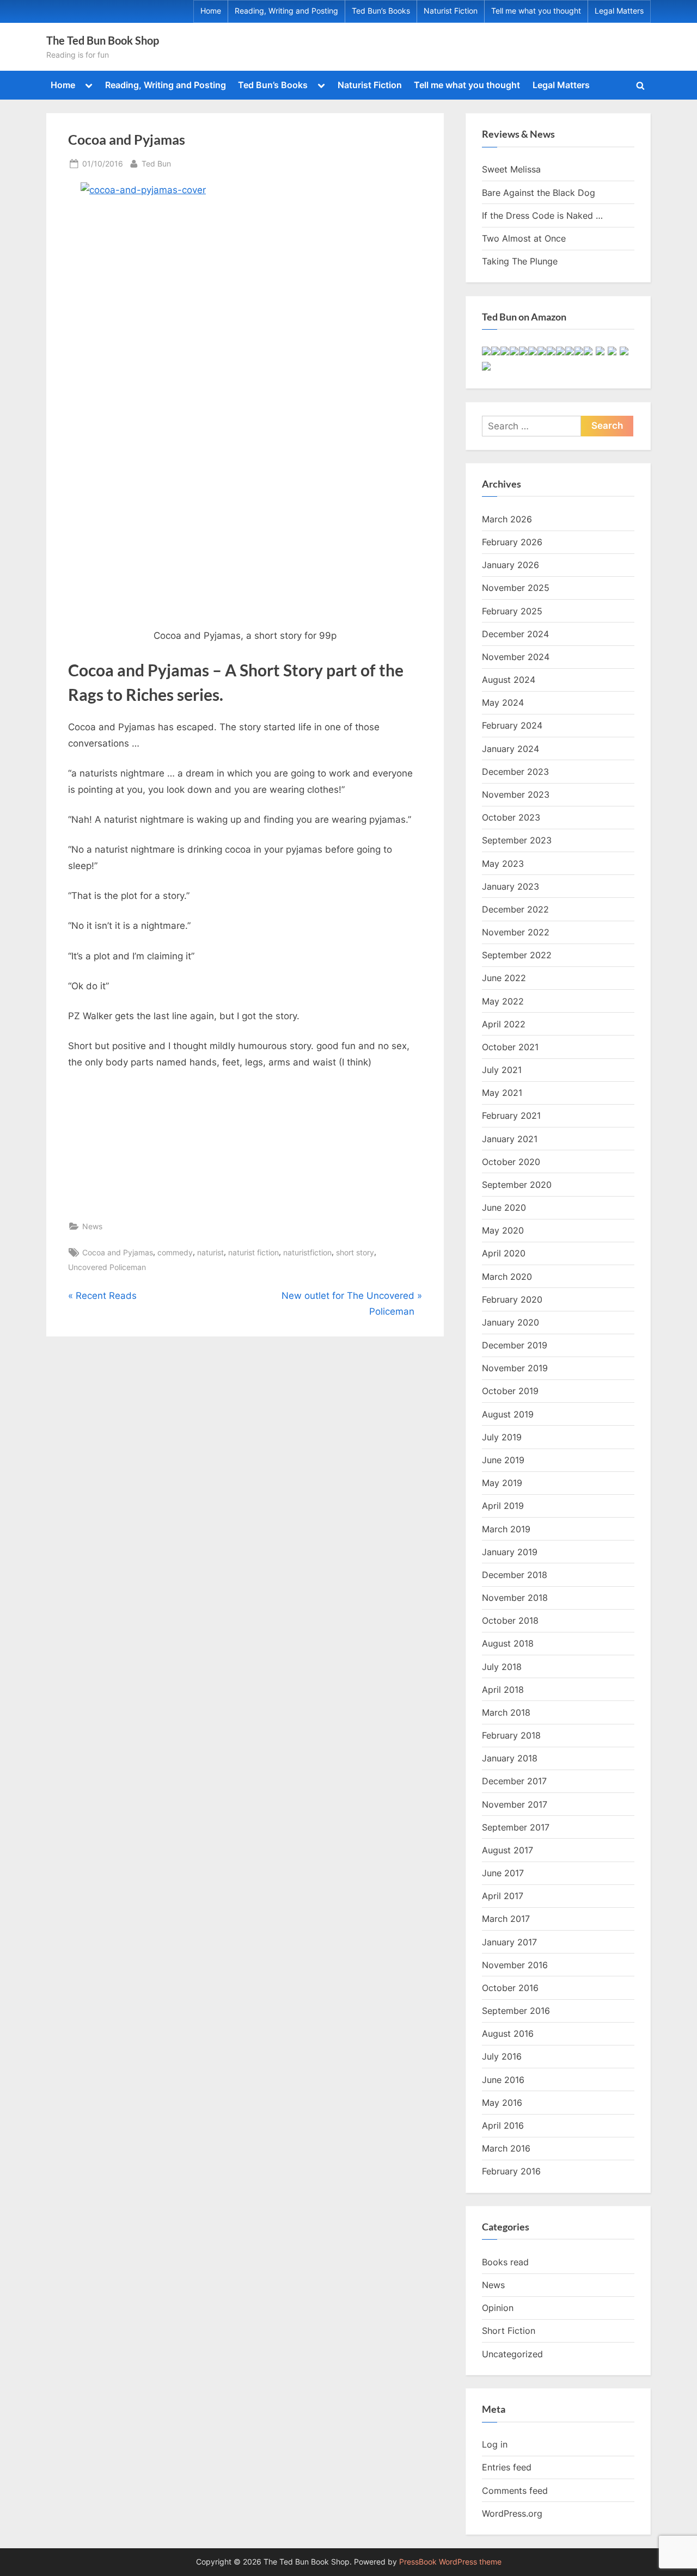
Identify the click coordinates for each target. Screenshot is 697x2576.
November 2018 (515, 1598)
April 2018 (503, 1690)
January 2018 (510, 1758)
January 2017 (509, 1942)
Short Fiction (509, 2331)
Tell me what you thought (536, 11)
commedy (175, 1252)
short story (355, 1252)
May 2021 (502, 1093)
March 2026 (507, 519)
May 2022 (503, 1001)
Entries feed (507, 2467)
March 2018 (506, 1712)
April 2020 (504, 1253)
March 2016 (506, 2148)
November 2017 (515, 1804)
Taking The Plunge (520, 261)
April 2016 (503, 2125)
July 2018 (502, 1667)
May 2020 (503, 1230)
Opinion (498, 2308)
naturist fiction (253, 1252)
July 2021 (502, 1070)
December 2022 (515, 909)
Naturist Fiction (451, 11)
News (92, 1226)
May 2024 (503, 702)
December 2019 (515, 1345)
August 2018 (508, 1643)
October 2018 (510, 1620)
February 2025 (512, 611)
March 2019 (506, 1529)
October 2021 (510, 1047)
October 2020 (511, 1162)
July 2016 (502, 2056)
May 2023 (503, 864)
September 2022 (517, 955)
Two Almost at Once (524, 238)
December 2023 (515, 772)
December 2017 (514, 1781)
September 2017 (516, 1827)
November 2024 (516, 657)
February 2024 (512, 725)
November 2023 (516, 794)
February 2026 (512, 542)
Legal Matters (619, 11)
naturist (210, 1252)
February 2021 (511, 1116)
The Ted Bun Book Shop (103, 40)
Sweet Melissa (511, 169)
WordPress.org (512, 2513)
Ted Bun (156, 163)
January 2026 (510, 565)
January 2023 (510, 886)
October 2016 (510, 1988)
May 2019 (502, 1483)
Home (211, 11)
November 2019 (515, 1368)
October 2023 (511, 817)
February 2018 (511, 1735)
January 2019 (510, 1552)
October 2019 (510, 1391)
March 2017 (506, 1919)
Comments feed (515, 2491)
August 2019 (508, 1414)
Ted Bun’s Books (381, 11)
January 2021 (510, 1139)
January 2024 (510, 749)
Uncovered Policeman (107, 1267)
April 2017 (503, 1896)
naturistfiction (307, 1252)
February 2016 (511, 2171)
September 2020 (517, 1185)
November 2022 (516, 932)
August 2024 (509, 680)
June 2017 (503, 1873)
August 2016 (508, 2033)
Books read (505, 2262)
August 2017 (508, 1850)
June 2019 (503, 1460)
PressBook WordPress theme (450, 2562)
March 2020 (507, 1277)
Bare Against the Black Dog (539, 193)
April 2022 (504, 1024)
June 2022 (504, 978)
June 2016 (503, 2080)
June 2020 (504, 1207)
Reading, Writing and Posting (286, 11)
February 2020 (512, 1299)
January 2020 (510, 1322)
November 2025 (516, 588)
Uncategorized (512, 2354)
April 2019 (503, 1506)
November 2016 (515, 1965)
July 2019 (502, 1437)
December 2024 (515, 634)
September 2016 (516, 2011)
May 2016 (502, 2103)
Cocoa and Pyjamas (118, 1252)
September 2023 (517, 840)
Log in (495, 2444)
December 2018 (515, 1575)
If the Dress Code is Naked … (542, 215)
